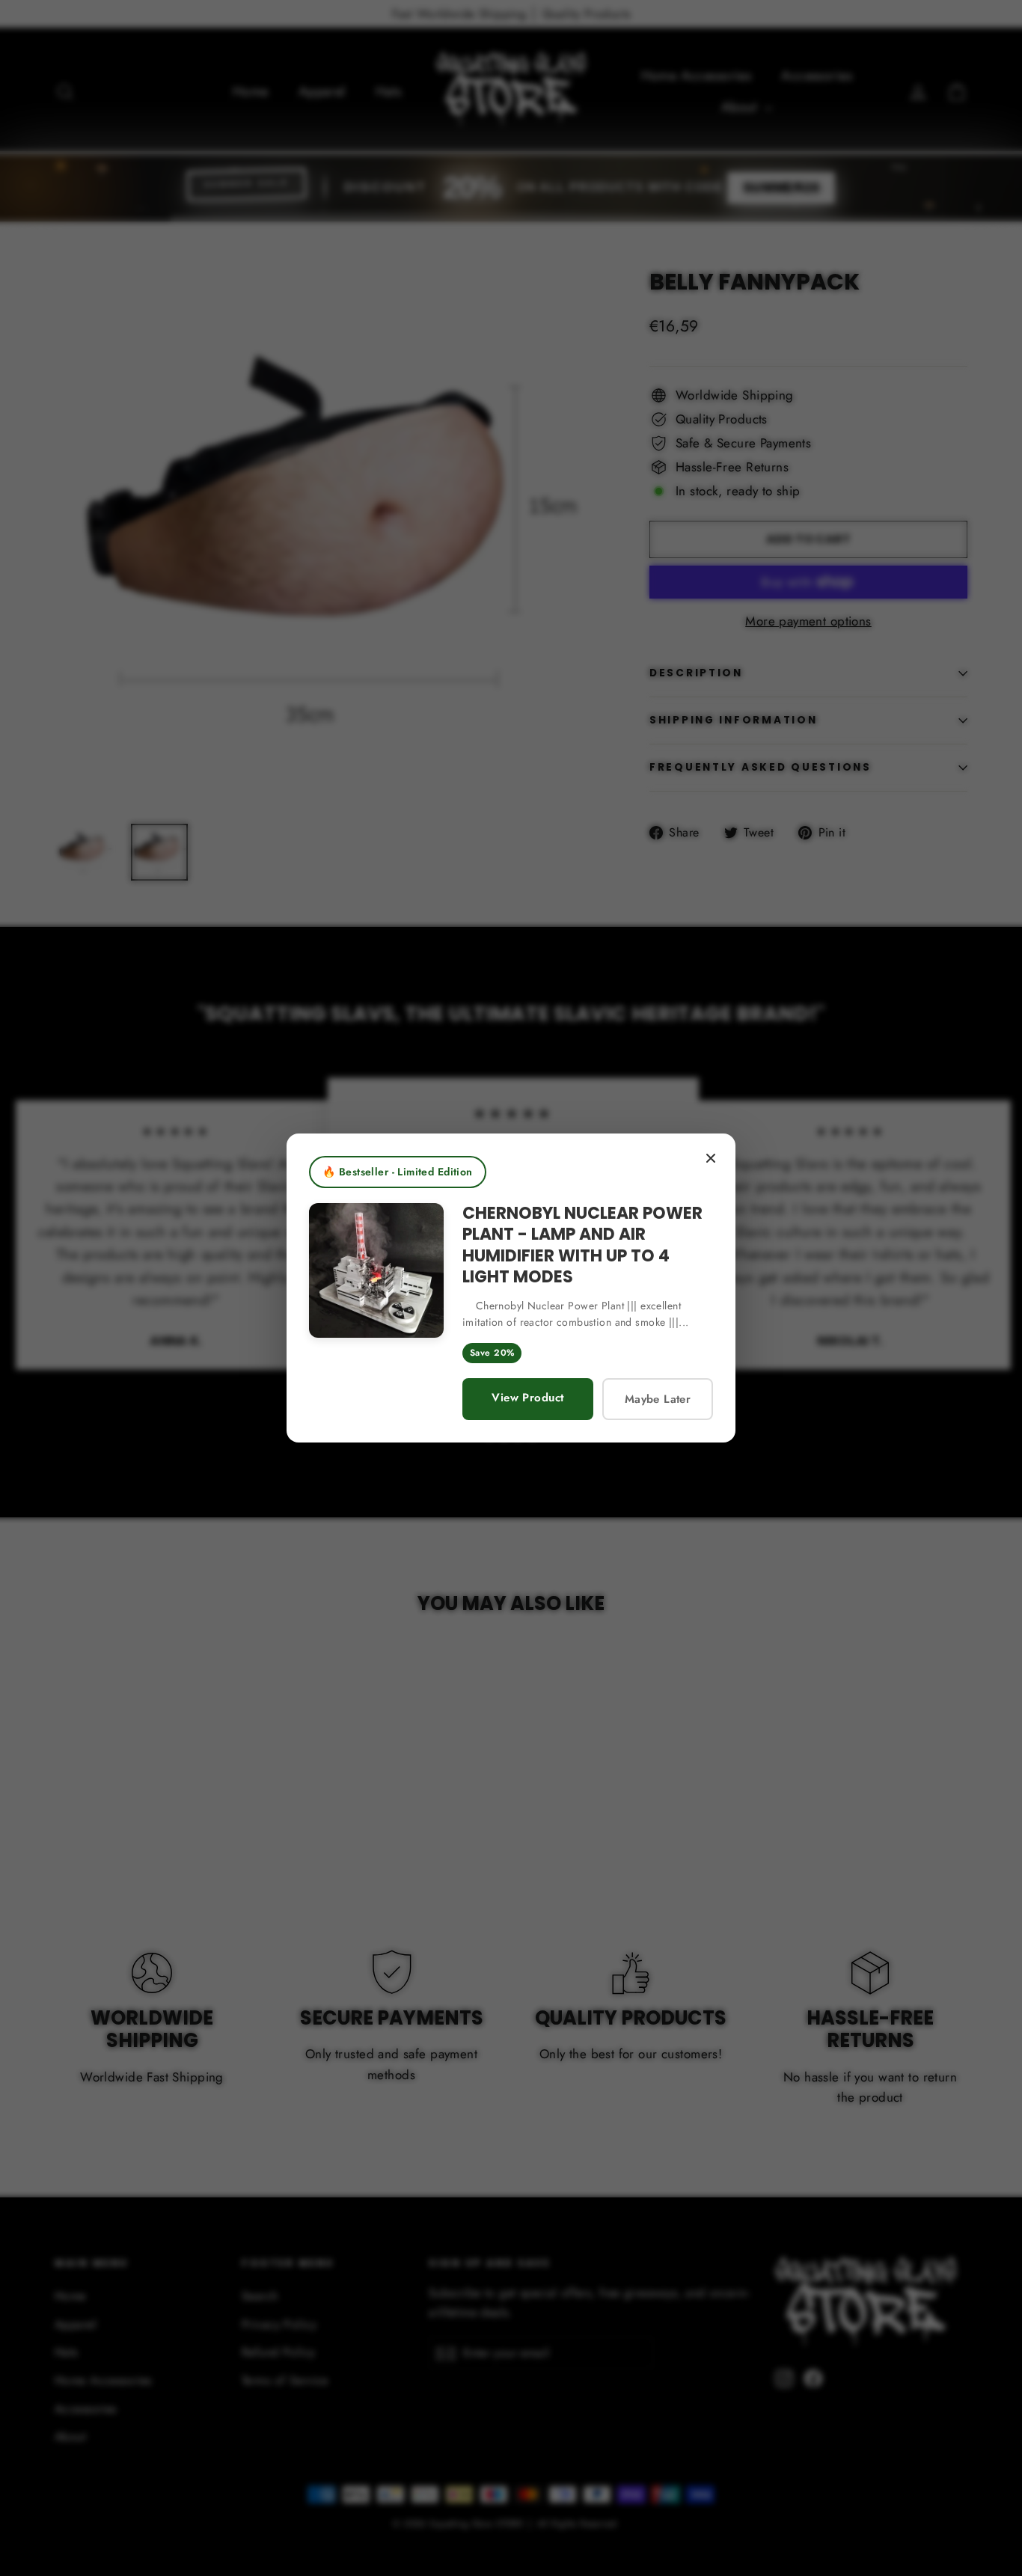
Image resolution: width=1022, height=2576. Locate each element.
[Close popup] (711, 1158)
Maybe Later (658, 1399)
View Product (527, 1398)
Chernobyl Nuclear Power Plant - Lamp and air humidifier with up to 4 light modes (582, 1245)
